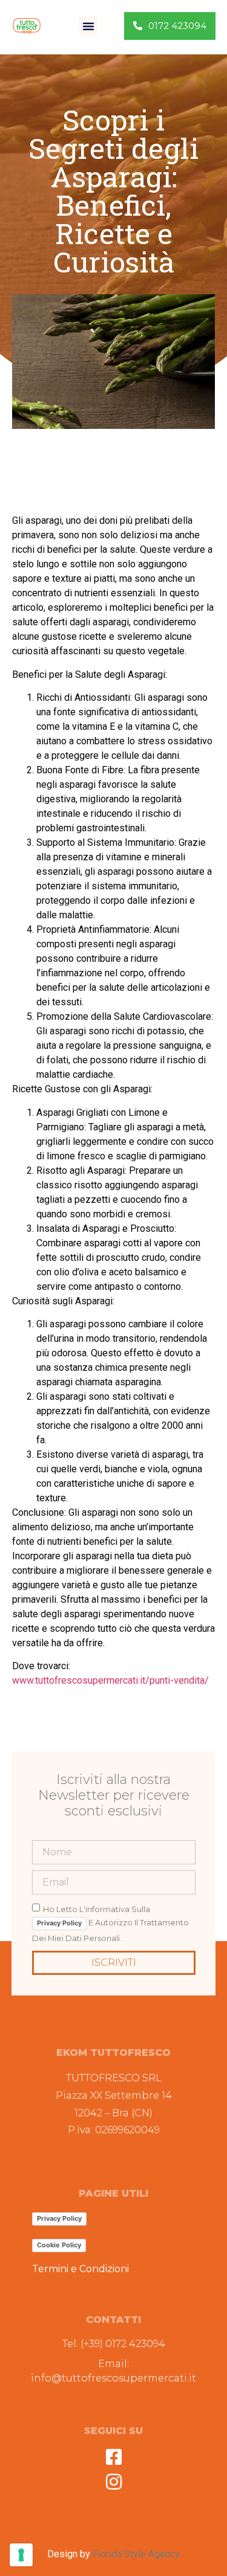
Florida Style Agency (136, 2554)
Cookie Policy (59, 2245)
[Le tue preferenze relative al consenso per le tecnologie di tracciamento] (21, 2555)
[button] (88, 26)
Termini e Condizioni (81, 2269)
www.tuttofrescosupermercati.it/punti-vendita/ (110, 1680)
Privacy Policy (59, 1923)
